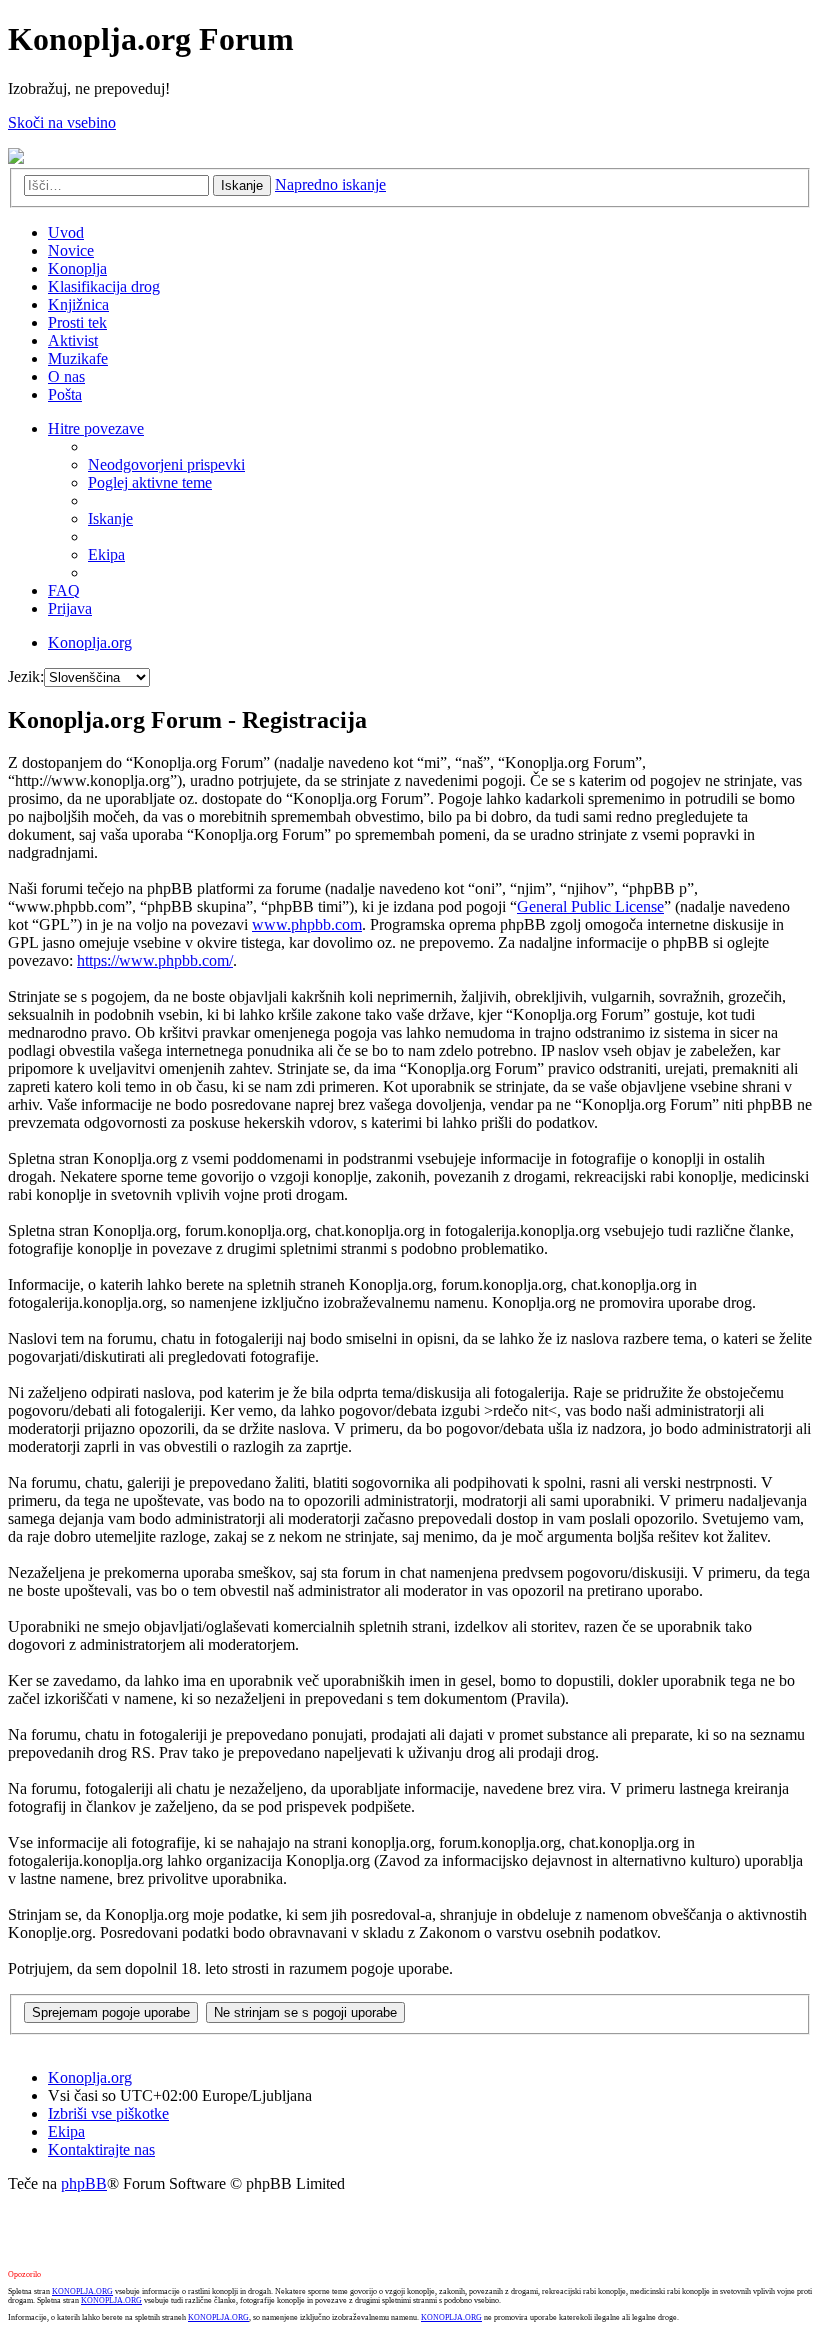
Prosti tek (77, 322)
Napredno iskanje (330, 184)
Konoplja (77, 268)
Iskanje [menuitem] (110, 518)
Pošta (65, 394)
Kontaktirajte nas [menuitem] (101, 2149)
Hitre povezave (96, 428)
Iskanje (242, 185)
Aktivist (73, 340)
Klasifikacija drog (104, 286)
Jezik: (26, 676)
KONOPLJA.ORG (82, 2291)
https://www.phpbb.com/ (155, 960)
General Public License (590, 906)
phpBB (84, 2183)
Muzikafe (78, 358)
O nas (66, 376)
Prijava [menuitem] (70, 608)
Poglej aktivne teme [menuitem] (150, 482)
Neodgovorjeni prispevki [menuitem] (166, 464)
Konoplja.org (90, 642)
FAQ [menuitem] (64, 590)
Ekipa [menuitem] (106, 554)
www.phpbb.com (307, 924)
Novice (71, 250)
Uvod (66, 232)
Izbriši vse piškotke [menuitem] (108, 2113)
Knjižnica (78, 304)
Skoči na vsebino (62, 122)
